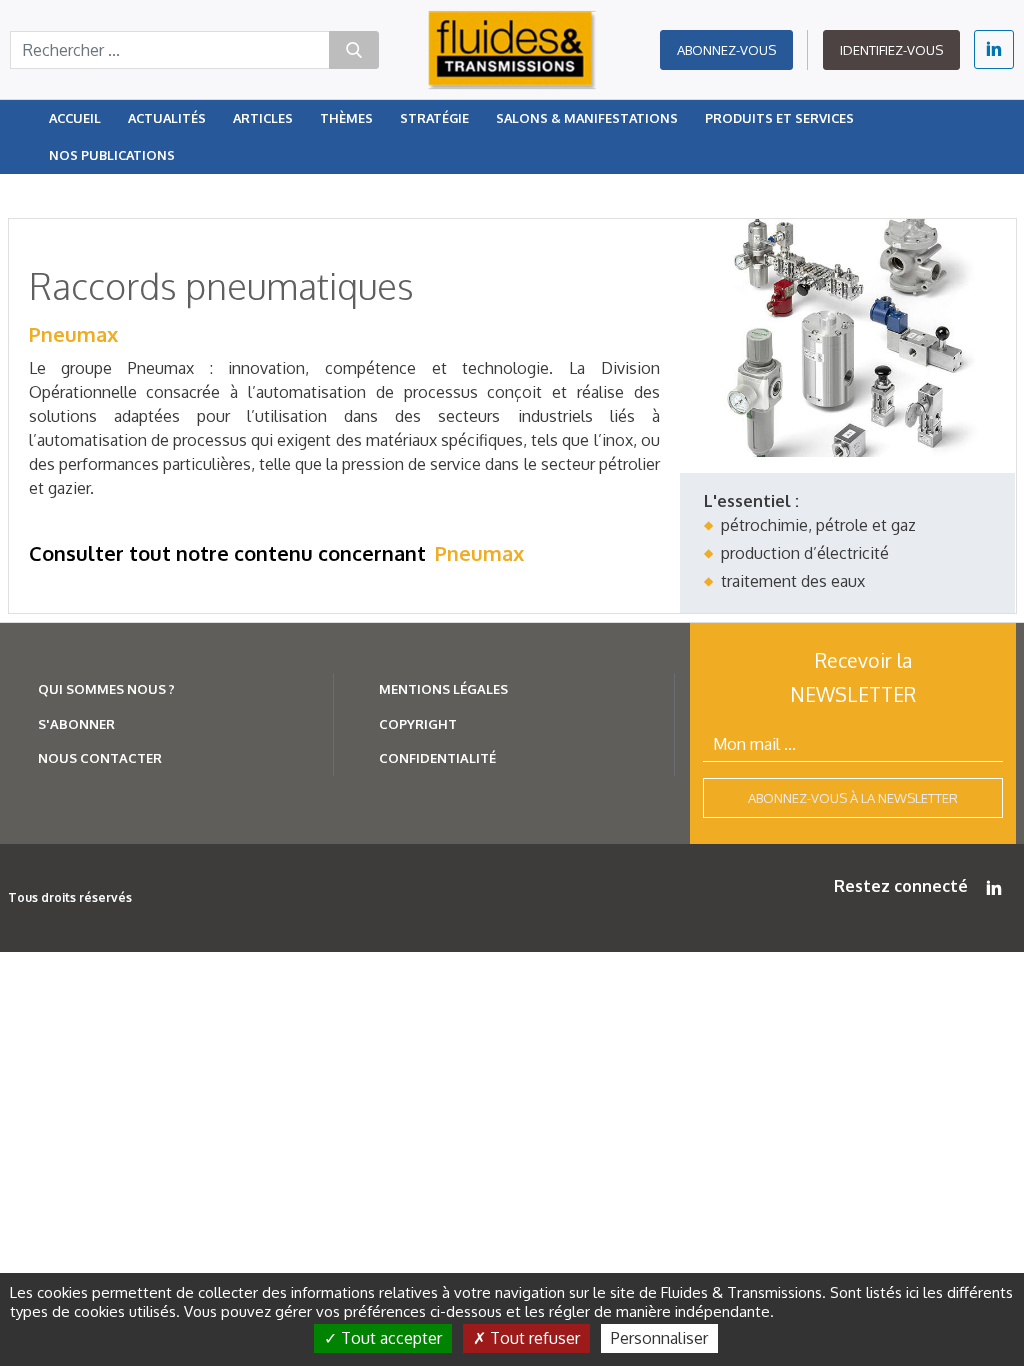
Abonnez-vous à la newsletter (853, 798)
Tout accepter (389, 1338)
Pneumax (73, 334)
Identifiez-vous (891, 50)
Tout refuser (533, 1338)
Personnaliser (659, 1338)
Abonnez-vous (726, 50)
